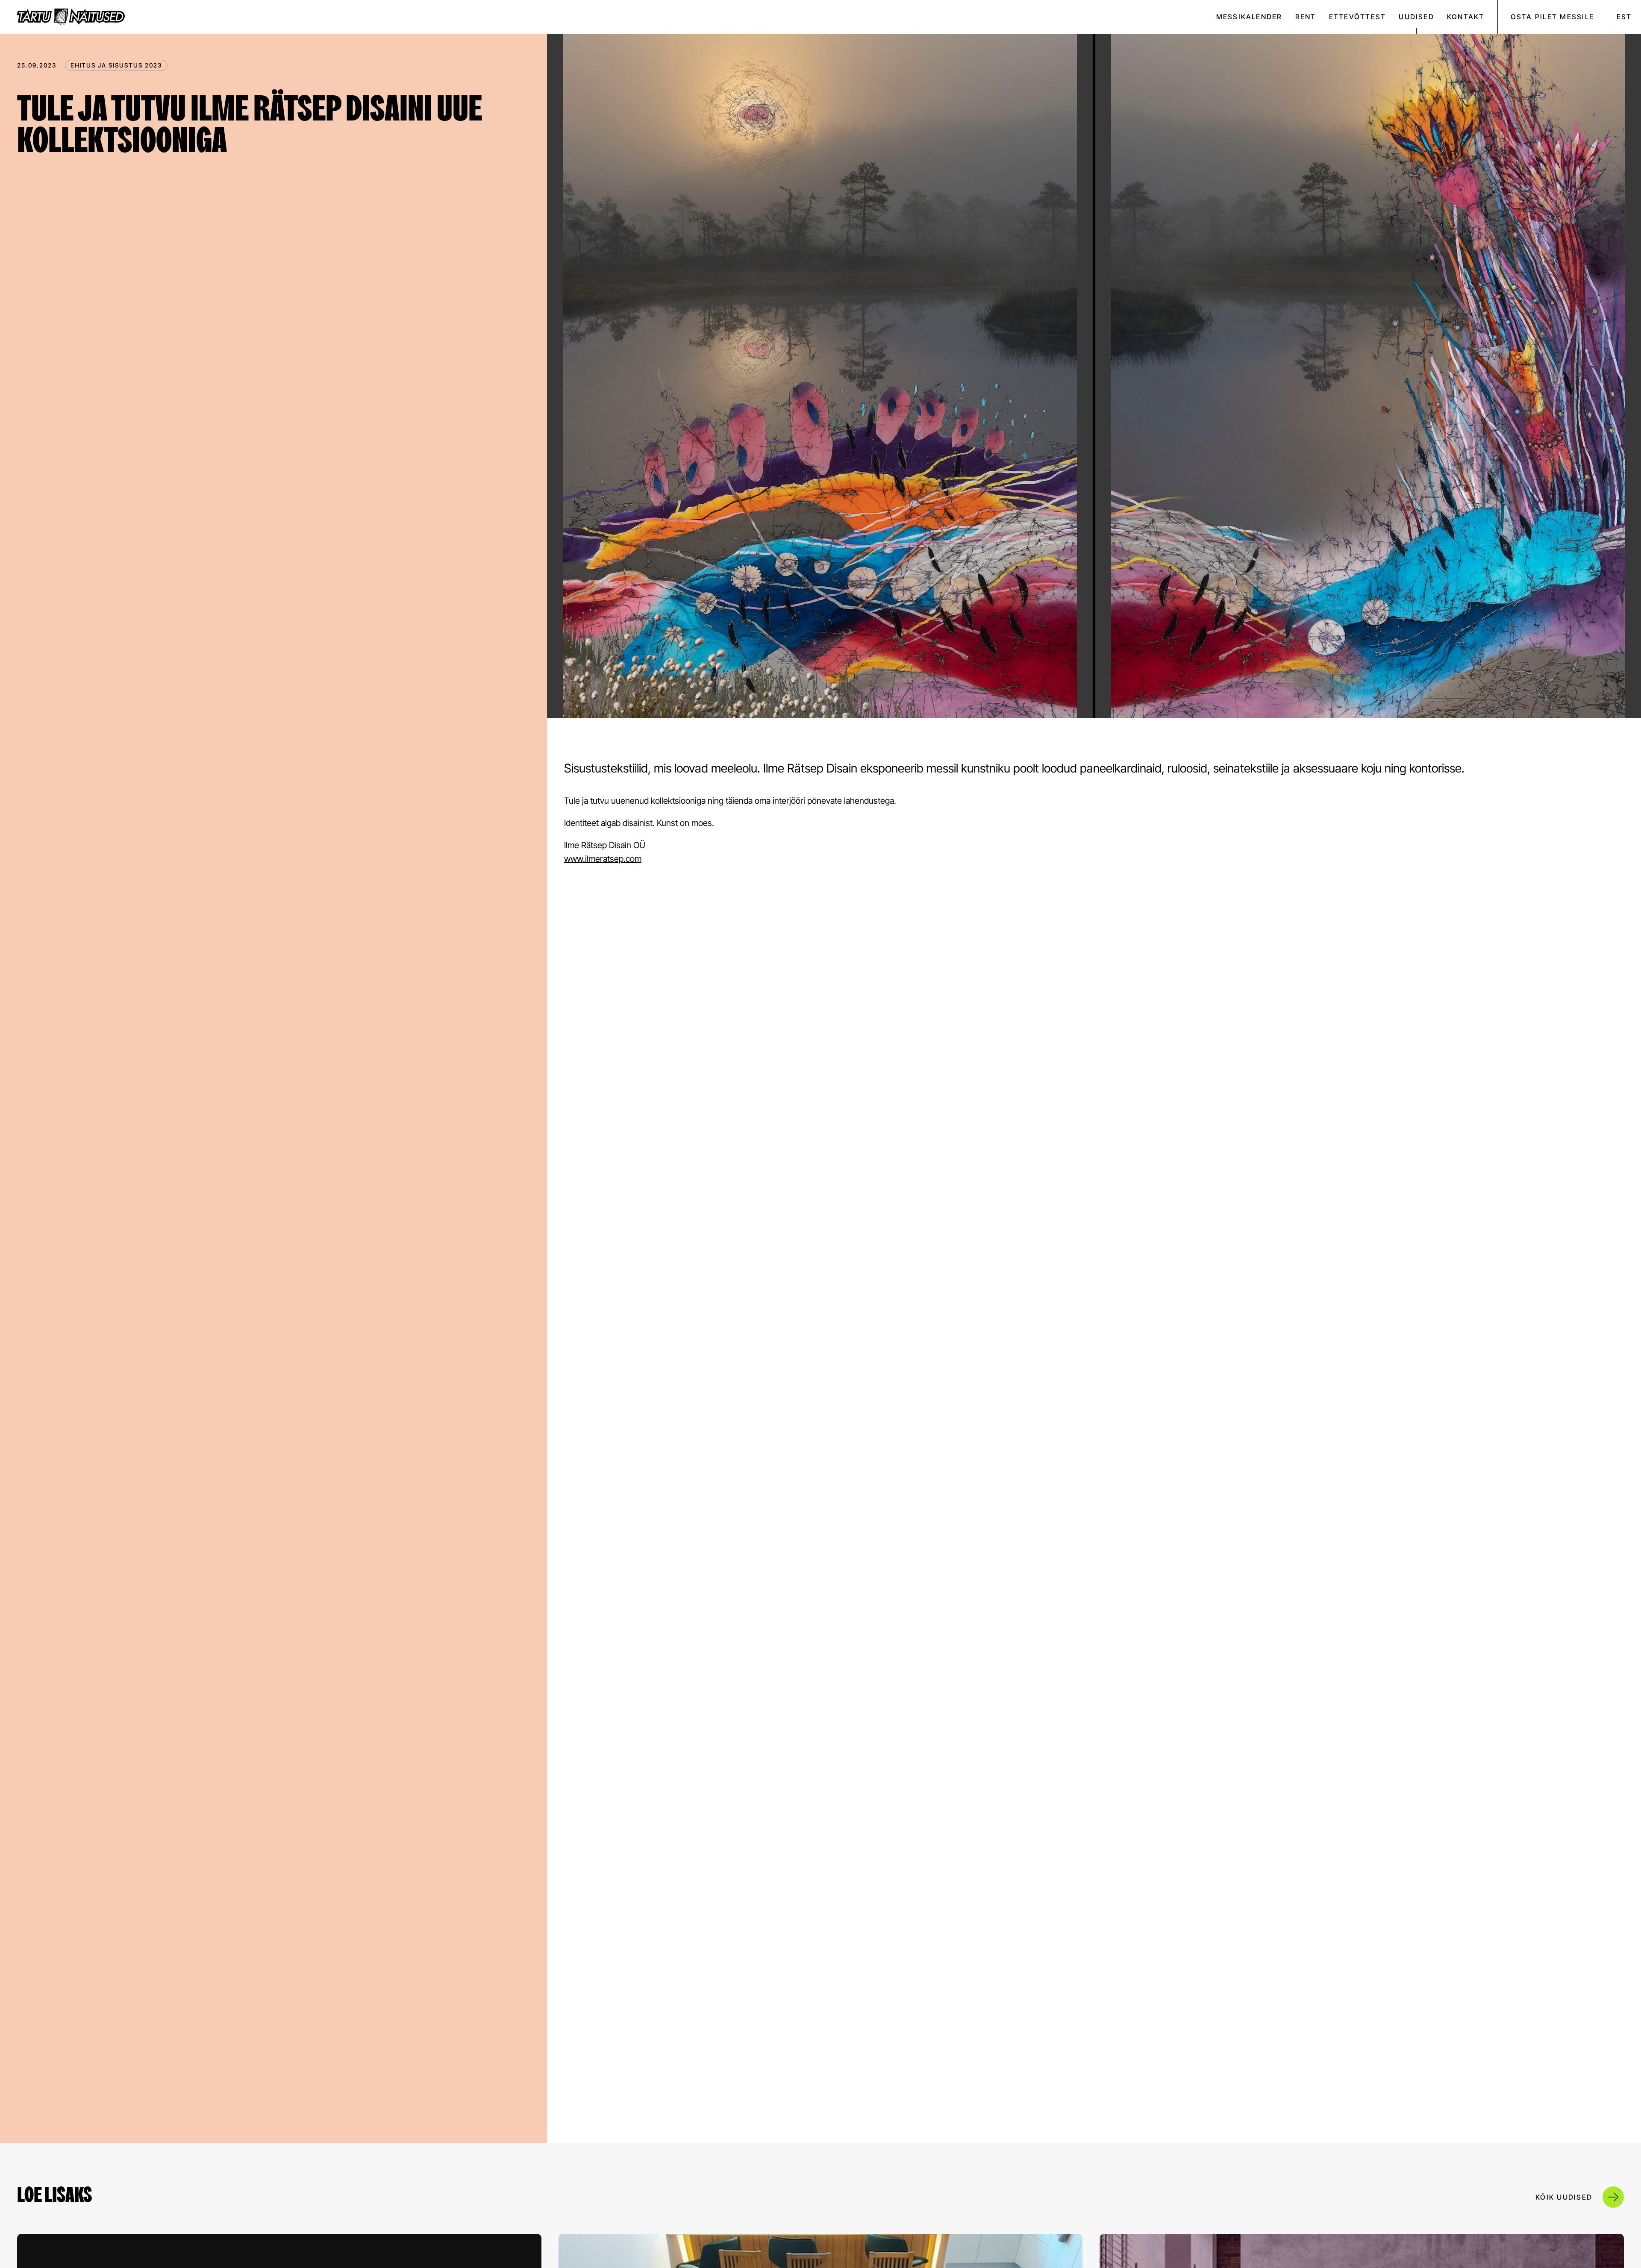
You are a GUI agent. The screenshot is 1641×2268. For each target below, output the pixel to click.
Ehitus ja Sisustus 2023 (116, 65)
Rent (1306, 17)
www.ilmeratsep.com (603, 859)
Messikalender (1249, 17)
